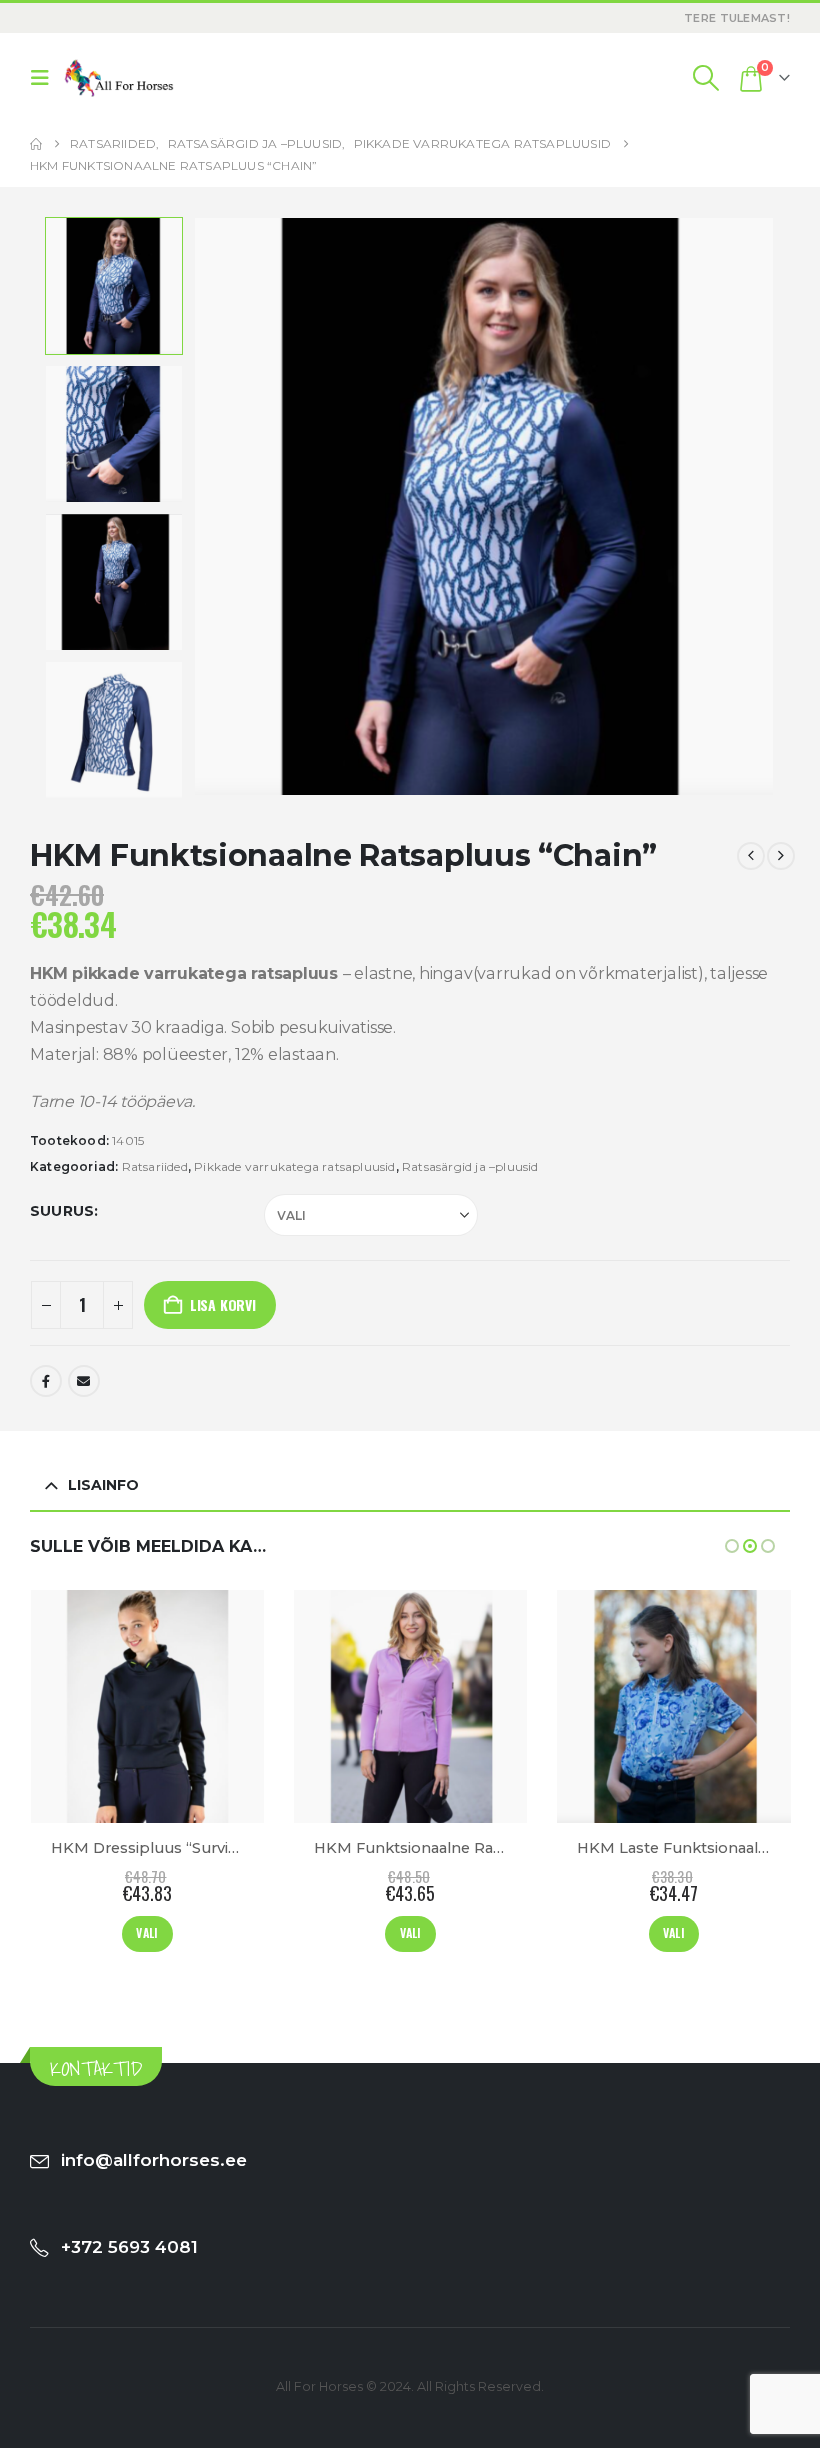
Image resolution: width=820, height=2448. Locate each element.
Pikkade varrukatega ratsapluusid (294, 1166)
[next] (781, 856)
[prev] (751, 856)
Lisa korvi (223, 1304)
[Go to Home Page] (36, 144)
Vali (148, 1932)
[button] (45, 78)
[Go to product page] (147, 1706)
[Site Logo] (119, 78)
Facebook (46, 1381)
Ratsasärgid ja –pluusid (470, 1166)
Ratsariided (155, 1166)
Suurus (62, 1211)
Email (84, 1381)
